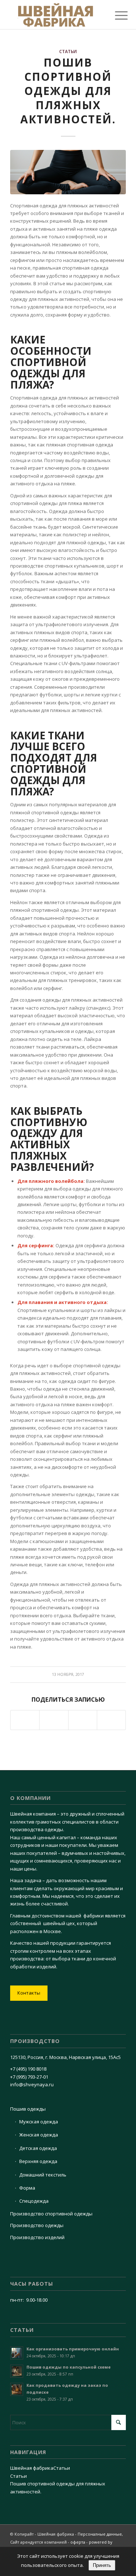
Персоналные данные (100, 2534)
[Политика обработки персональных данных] (56, 15)
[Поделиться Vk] (54, 1720)
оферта (78, 2542)
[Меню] (116, 15)
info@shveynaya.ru (32, 2084)
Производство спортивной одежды (51, 2214)
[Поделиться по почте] (111, 1720)
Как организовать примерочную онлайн (73, 2349)
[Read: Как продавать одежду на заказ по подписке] (17, 2389)
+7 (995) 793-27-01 (29, 2077)
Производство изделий (37, 2237)
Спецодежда (34, 2201)
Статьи (68, 51)
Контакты (29, 1993)
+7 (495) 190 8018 (28, 2069)
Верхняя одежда (38, 2161)
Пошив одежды (28, 2109)
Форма (27, 2188)
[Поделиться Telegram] (83, 1720)
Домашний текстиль (43, 2175)
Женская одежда (39, 2135)
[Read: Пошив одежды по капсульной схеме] (17, 2371)
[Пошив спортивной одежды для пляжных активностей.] (68, 172)
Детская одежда (38, 2148)
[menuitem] (116, 15)
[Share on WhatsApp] (25, 1720)
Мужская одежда (39, 2122)
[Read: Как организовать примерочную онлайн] (17, 2353)
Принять (102, 2565)
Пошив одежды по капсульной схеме (69, 2367)
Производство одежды (37, 2225)
